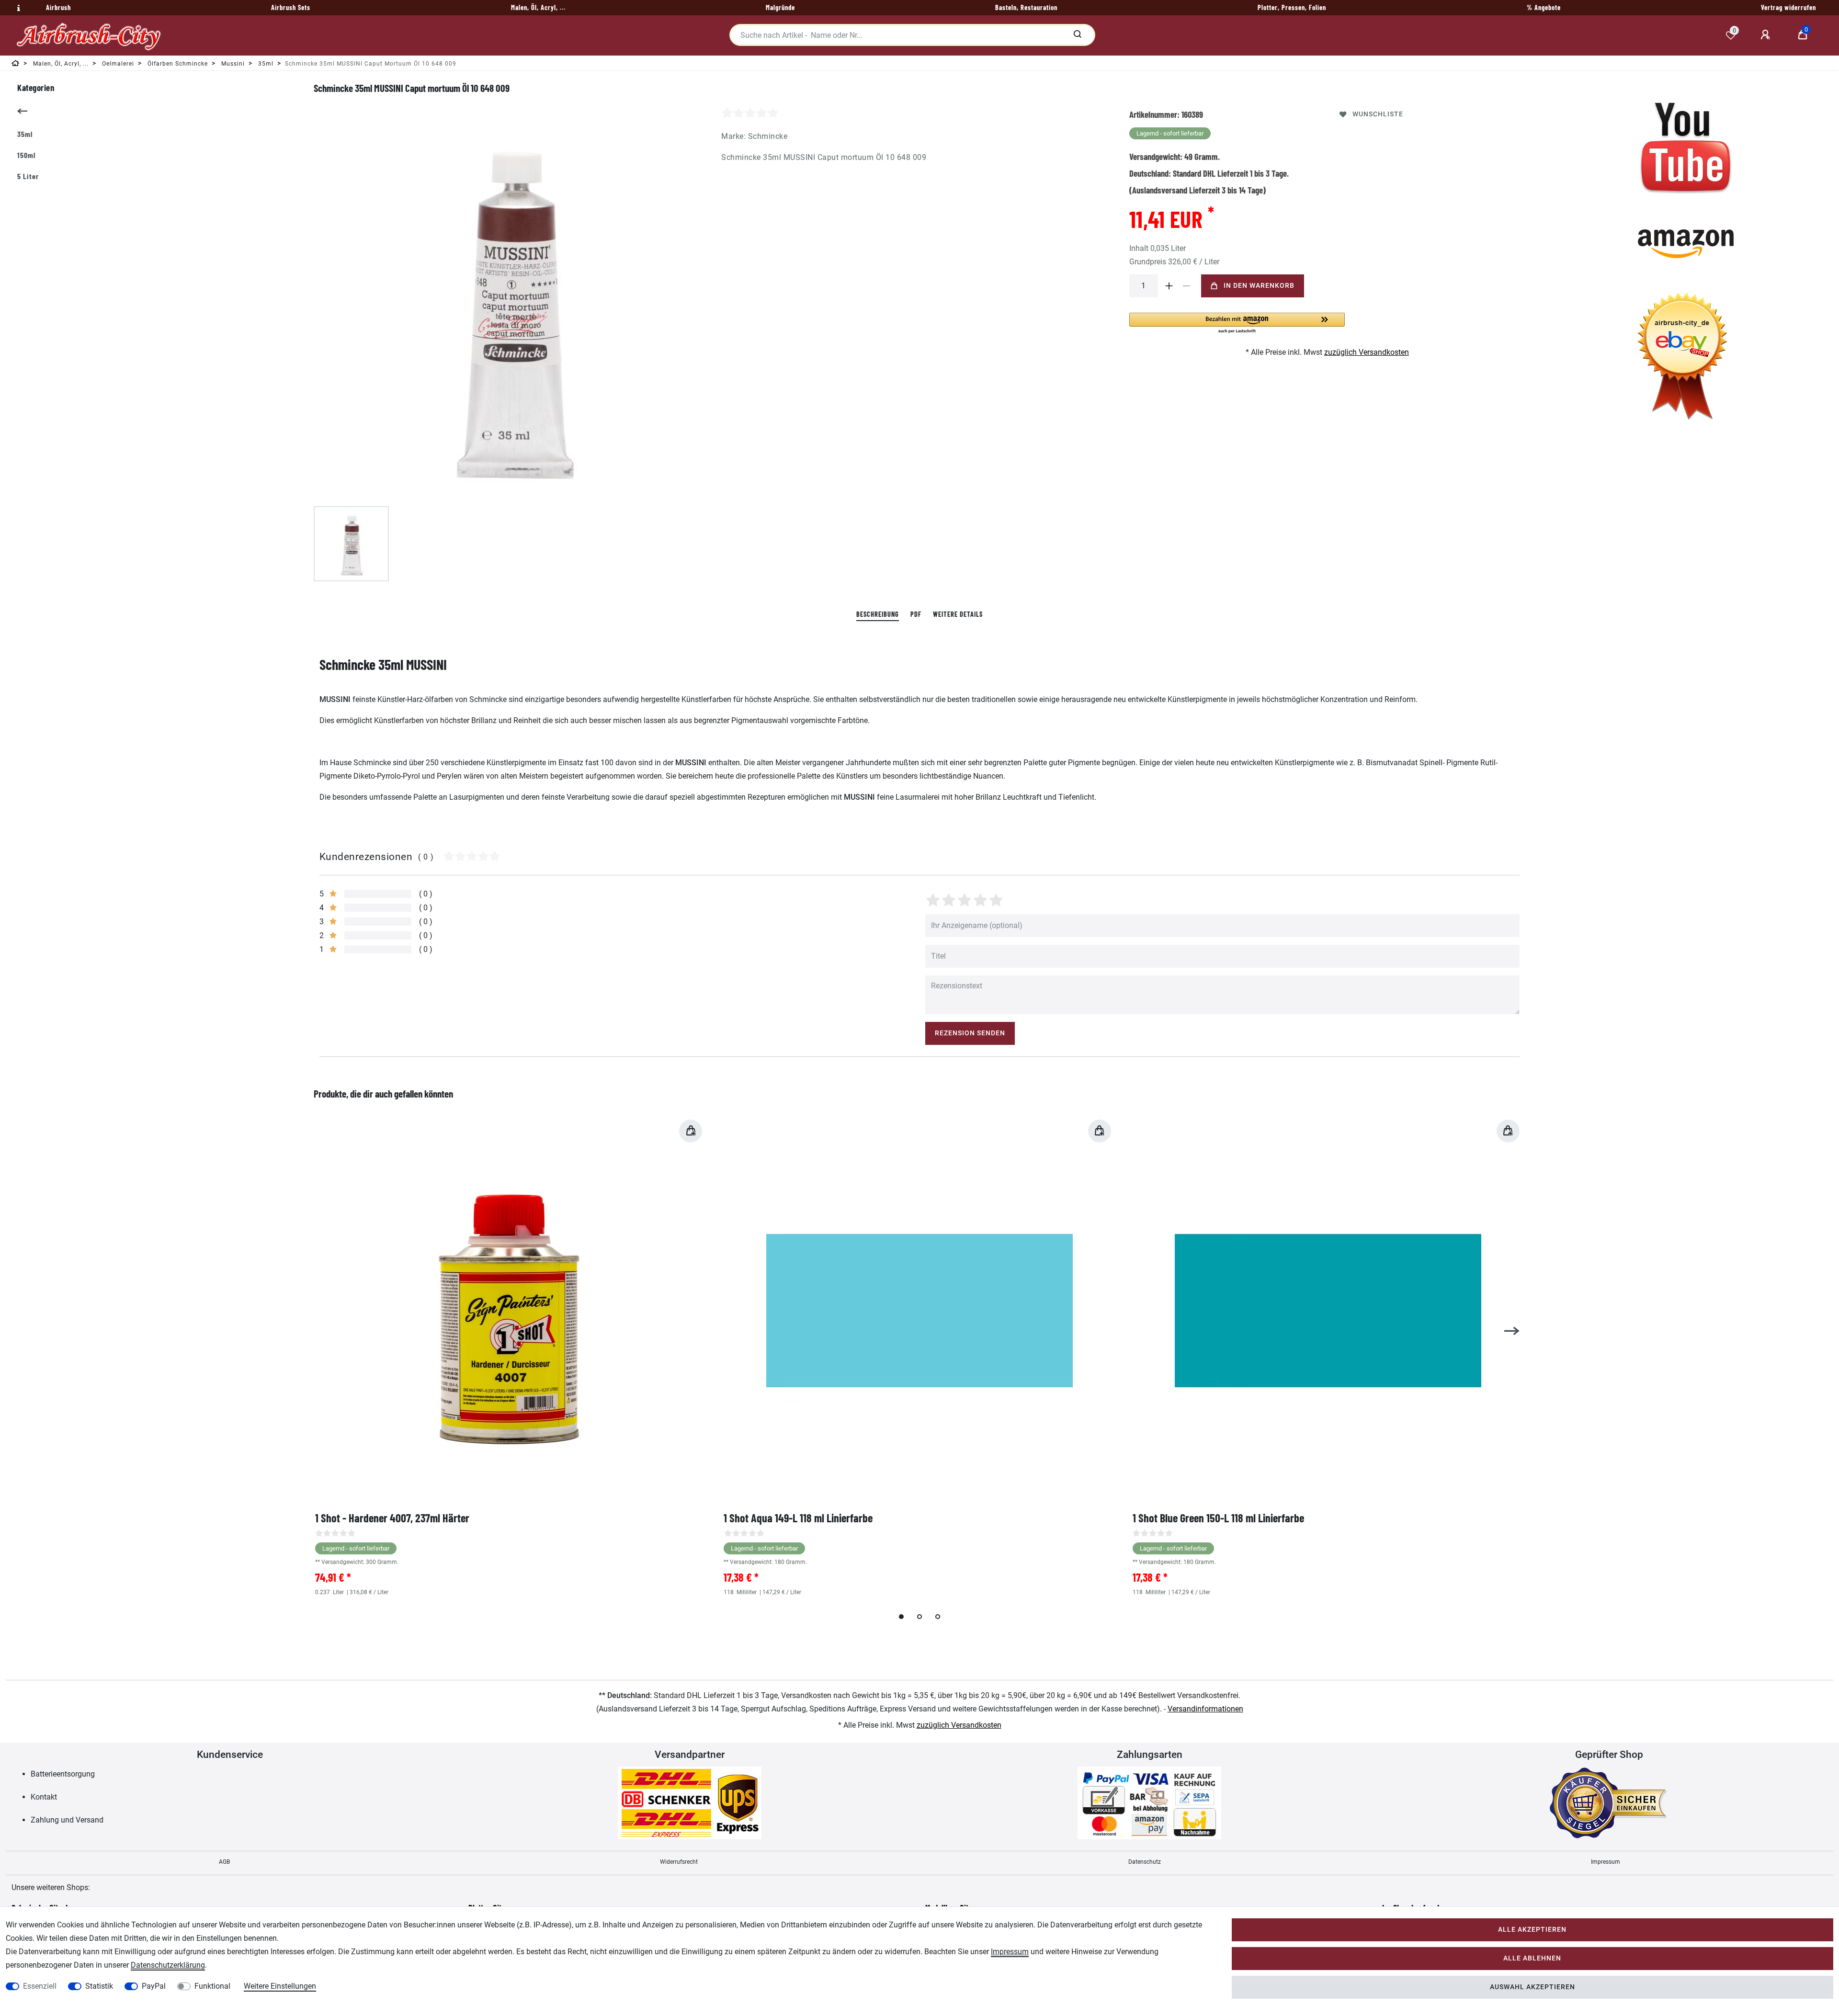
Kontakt (44, 1797)
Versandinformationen (1205, 1709)
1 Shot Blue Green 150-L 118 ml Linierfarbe (1218, 1518)
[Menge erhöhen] (1169, 286)
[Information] (17, 8)
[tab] (878, 615)
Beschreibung (878, 614)
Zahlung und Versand (67, 1820)
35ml (25, 134)
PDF (916, 614)
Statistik (99, 1986)
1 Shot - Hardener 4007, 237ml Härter (392, 1518)
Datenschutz (1145, 1862)
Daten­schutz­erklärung (168, 1965)
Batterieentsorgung (63, 1774)
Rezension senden (970, 1033)
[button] (1237, 323)
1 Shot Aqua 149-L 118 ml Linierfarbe (798, 1518)
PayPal (154, 1986)
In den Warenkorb (1259, 286)
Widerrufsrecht (679, 1862)
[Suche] (1077, 35)
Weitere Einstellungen (280, 1986)
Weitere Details (958, 614)
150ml (26, 155)
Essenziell (40, 1986)
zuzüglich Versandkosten (1367, 352)
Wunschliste (1378, 114)
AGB (224, 1862)
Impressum (1606, 1862)
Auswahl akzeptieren (1532, 1987)
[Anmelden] (1767, 35)
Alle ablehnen (1532, 1958)
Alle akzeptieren (1532, 1930)
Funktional (212, 1986)
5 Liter (28, 176)
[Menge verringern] (1187, 286)
